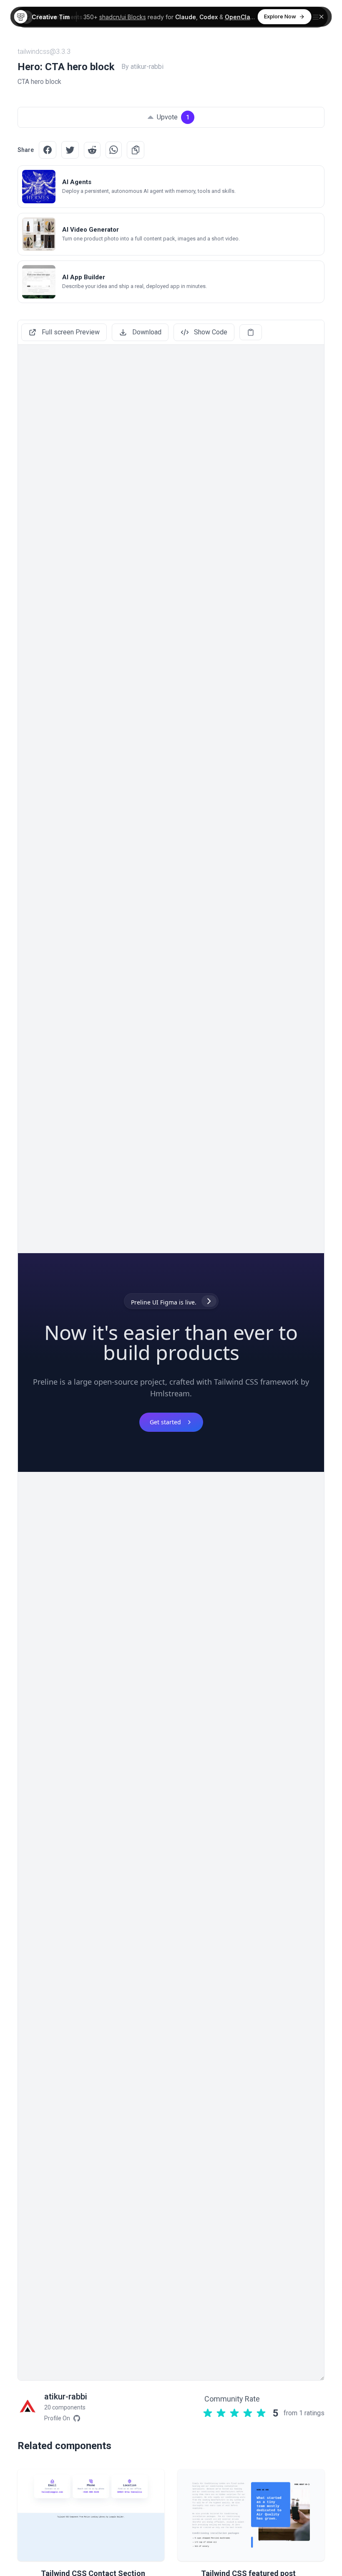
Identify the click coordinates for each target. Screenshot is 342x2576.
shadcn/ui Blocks (123, 17)
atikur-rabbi (66, 2397)
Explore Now (280, 16)
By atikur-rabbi (142, 67)
